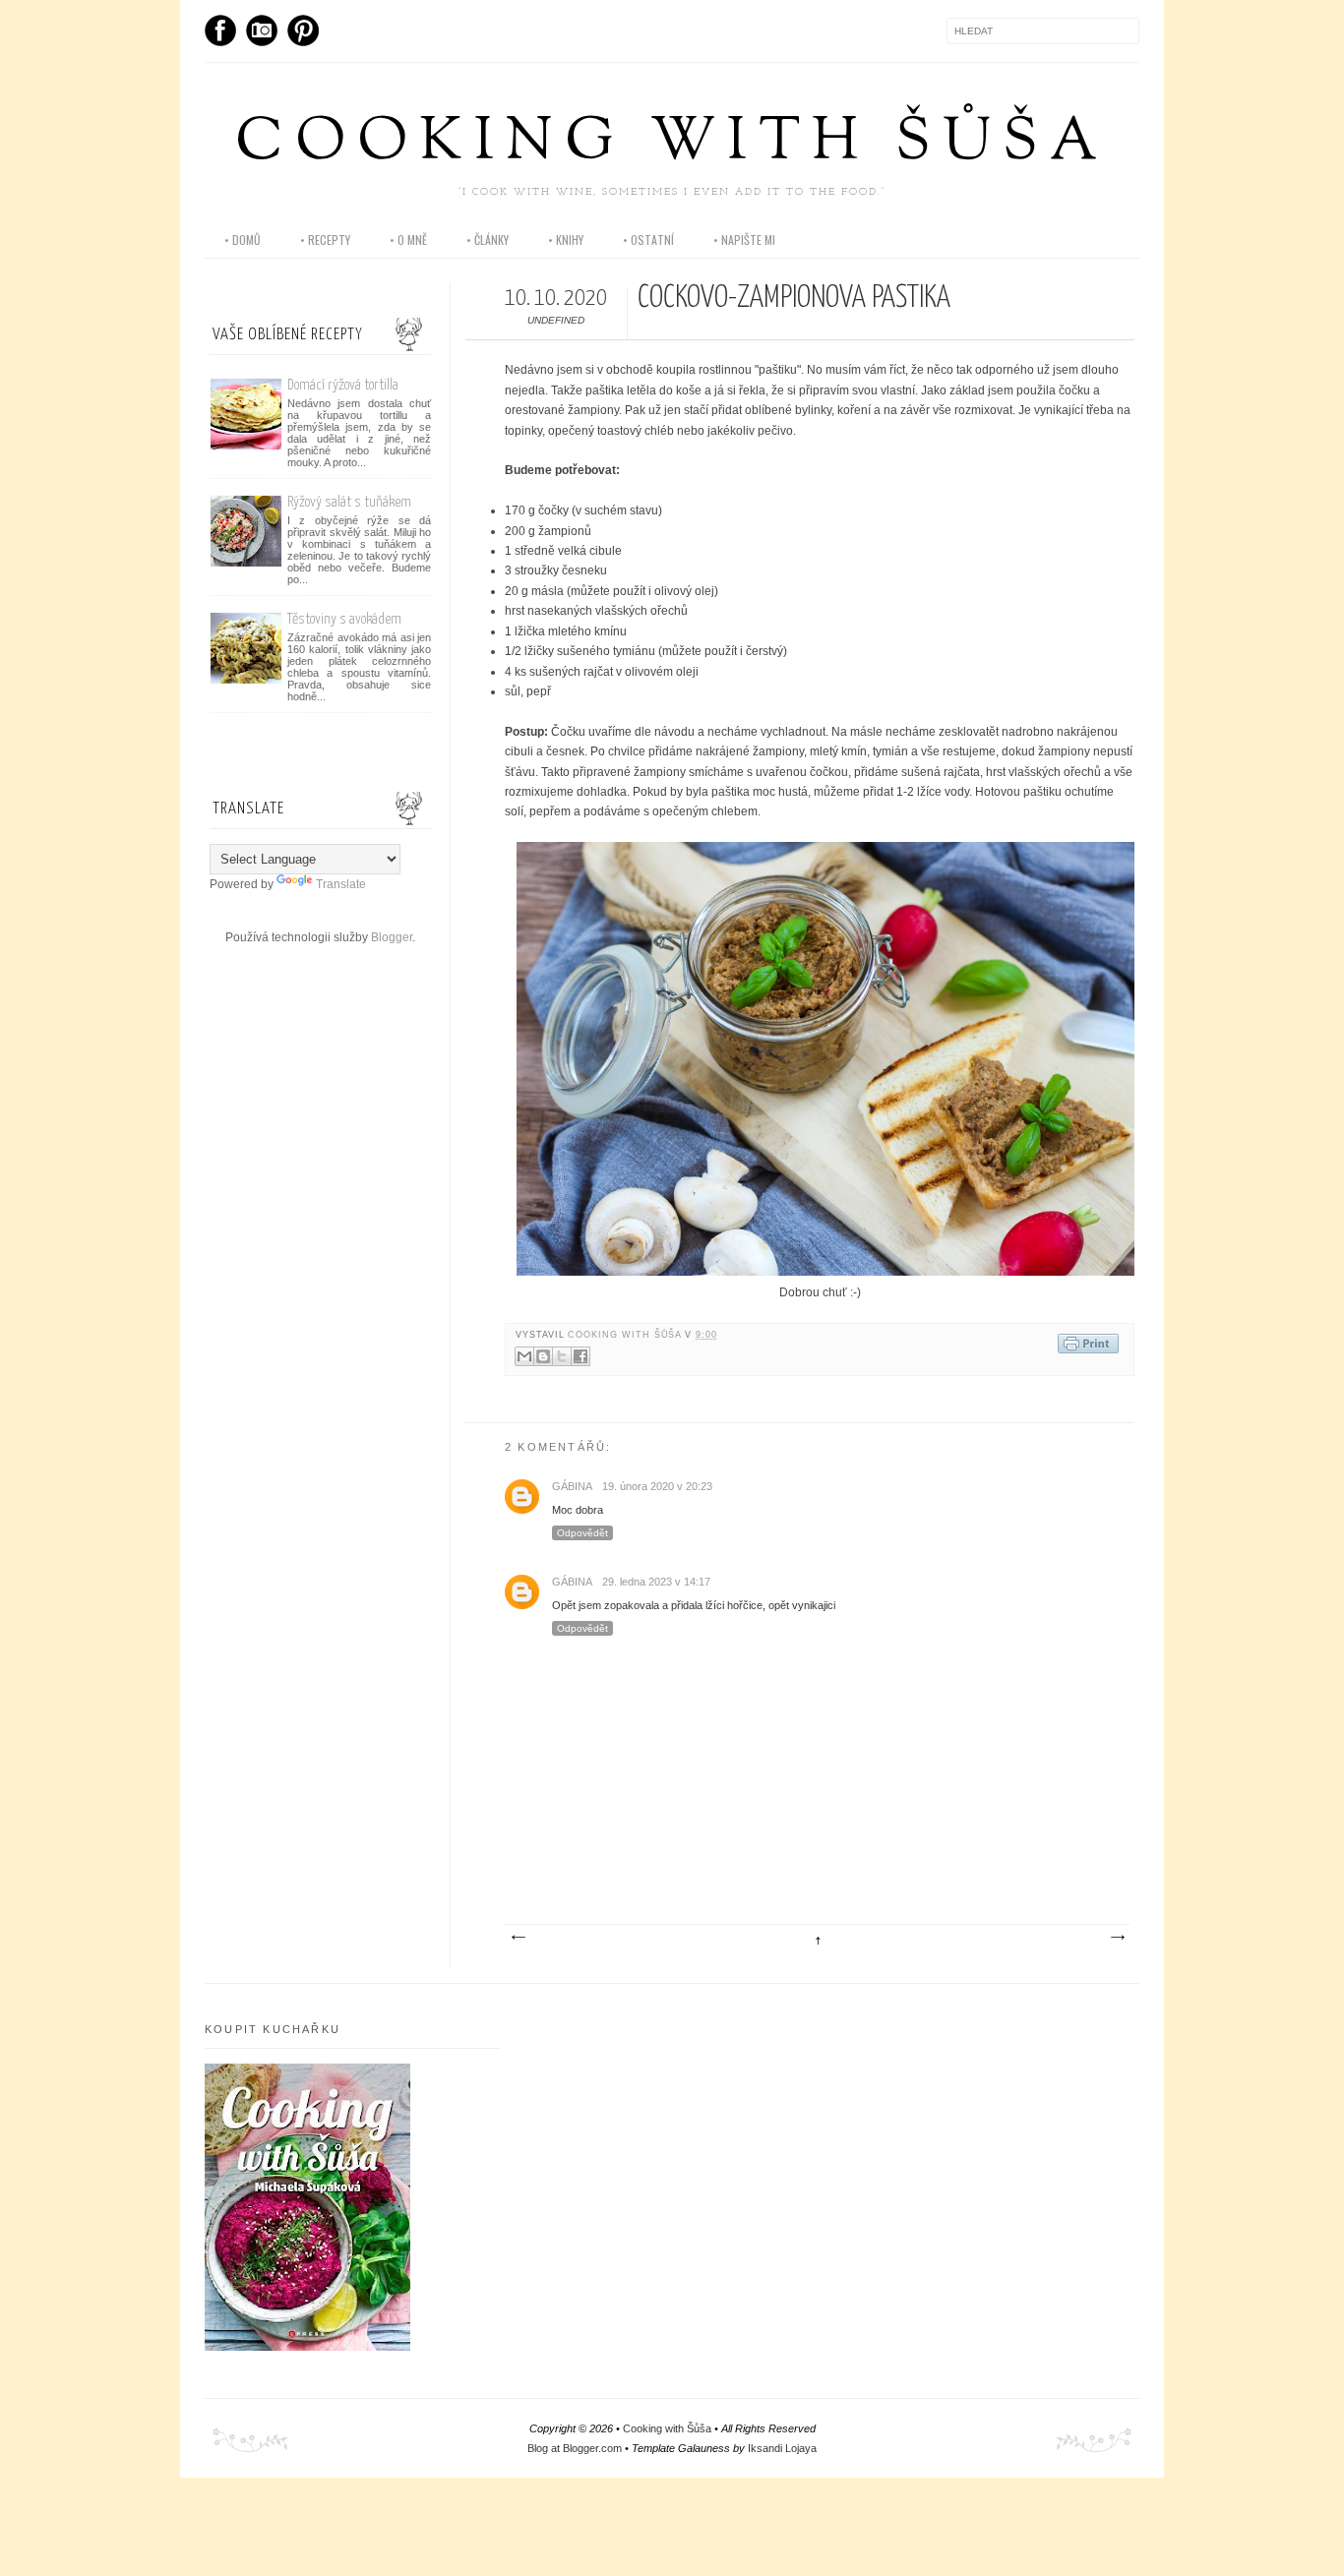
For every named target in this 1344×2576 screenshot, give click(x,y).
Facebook (220, 30)
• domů (243, 240)
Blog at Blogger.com (575, 2448)
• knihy (566, 240)
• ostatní (648, 240)
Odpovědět (582, 1533)
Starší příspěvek (1117, 1938)
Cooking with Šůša (672, 144)
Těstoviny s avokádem (344, 619)
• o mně (408, 240)
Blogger (392, 937)
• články (488, 240)
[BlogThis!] (543, 1356)
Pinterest (303, 30)
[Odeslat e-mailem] (524, 1356)
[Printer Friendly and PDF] (1088, 1346)
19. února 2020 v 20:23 (657, 1486)
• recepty (325, 240)
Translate (341, 884)
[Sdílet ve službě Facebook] (580, 1356)
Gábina (572, 1486)
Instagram (262, 30)
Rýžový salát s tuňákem (349, 502)
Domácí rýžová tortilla (343, 385)
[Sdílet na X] (562, 1356)
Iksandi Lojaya (782, 2448)
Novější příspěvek (518, 1938)
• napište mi (744, 240)
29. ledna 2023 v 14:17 (656, 1582)
